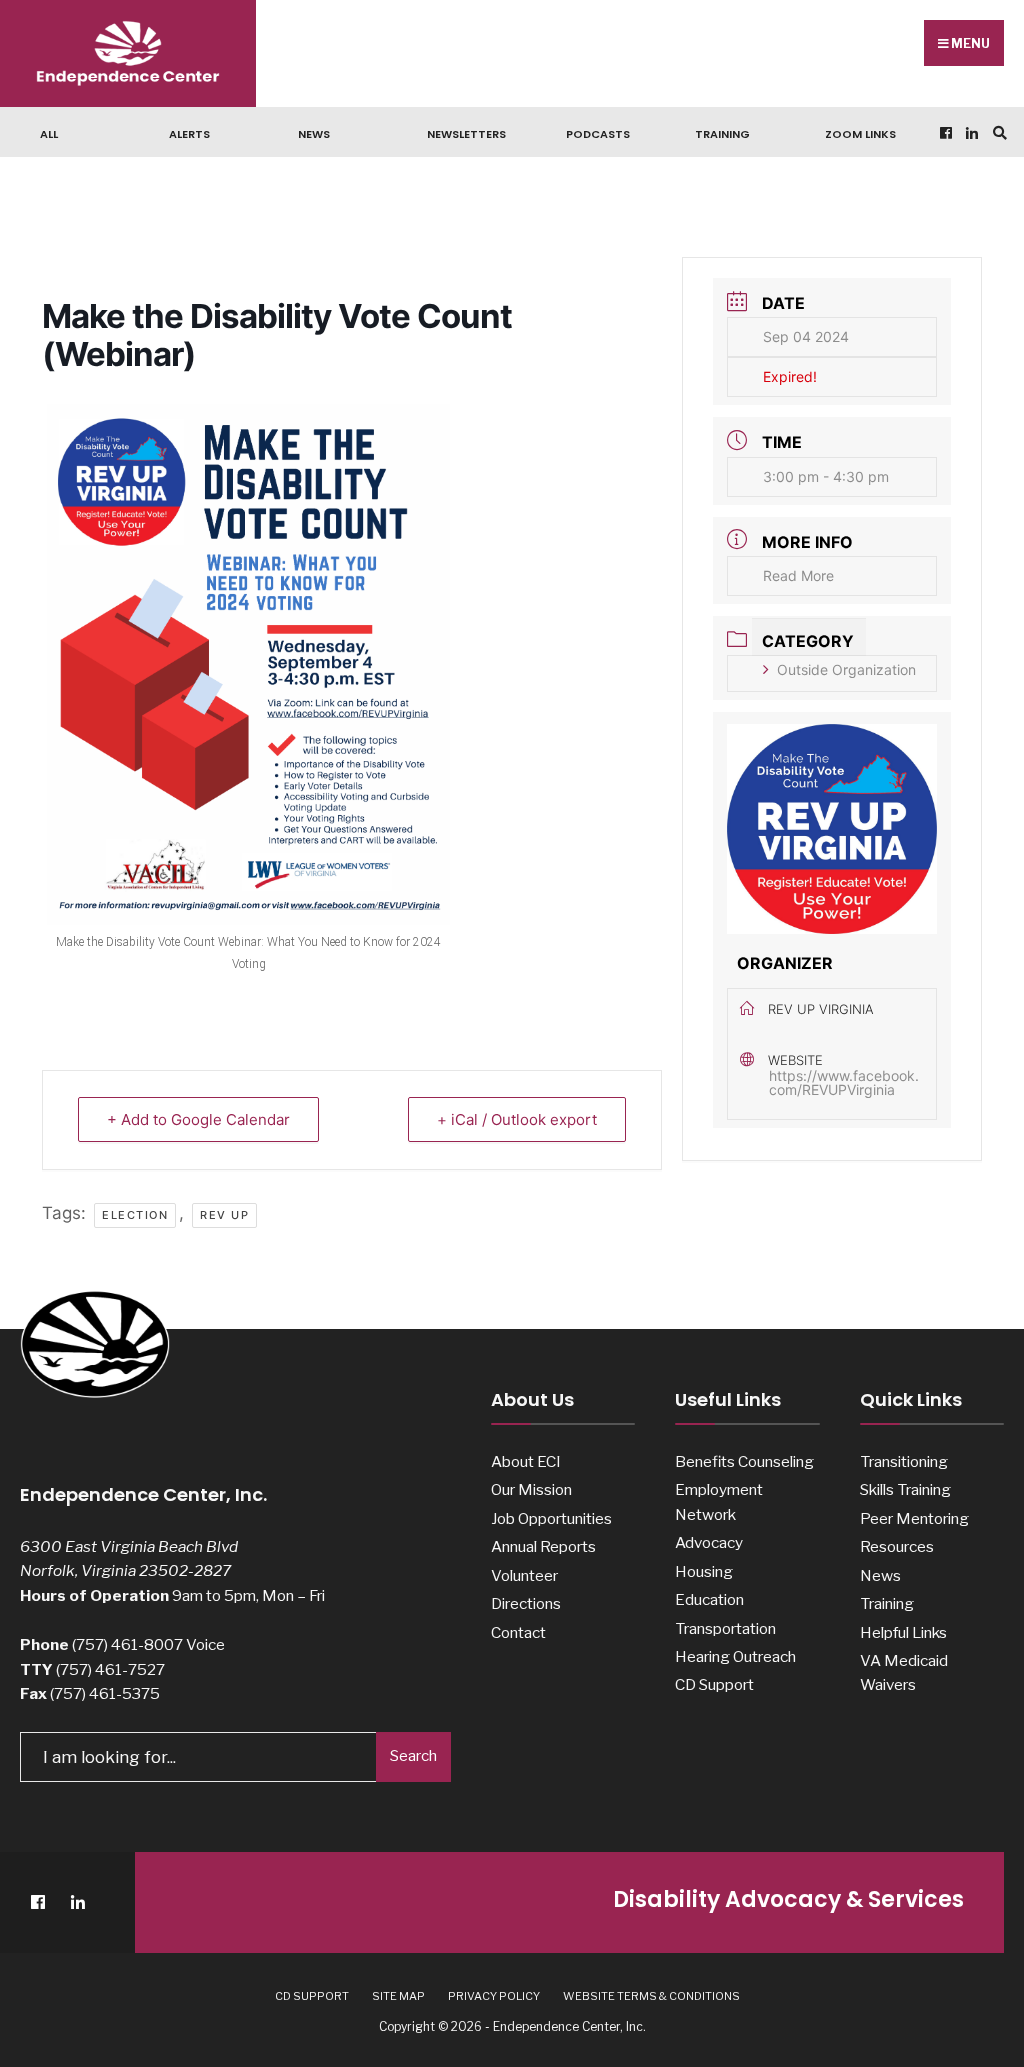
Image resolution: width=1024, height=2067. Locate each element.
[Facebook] (944, 132)
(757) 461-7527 (110, 1669)
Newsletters (466, 134)
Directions (526, 1603)
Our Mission (531, 1489)
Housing (704, 1571)
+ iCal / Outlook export (517, 1119)
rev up (224, 1215)
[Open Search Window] (997, 132)
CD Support (714, 1684)
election (135, 1215)
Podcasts (598, 134)
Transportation (725, 1628)
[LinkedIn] (970, 132)
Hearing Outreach (735, 1656)
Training (722, 134)
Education (709, 1599)
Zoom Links (860, 134)
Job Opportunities (551, 1518)
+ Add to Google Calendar (198, 1119)
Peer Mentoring (914, 1518)
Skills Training (905, 1489)
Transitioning (904, 1461)
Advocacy (709, 1542)
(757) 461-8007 (127, 1644)
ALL (49, 134)
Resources (897, 1546)
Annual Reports (543, 1546)
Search (413, 1756)
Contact (518, 1632)
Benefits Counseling (744, 1461)
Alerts (189, 134)
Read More (798, 575)
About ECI (526, 1461)
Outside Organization (846, 669)
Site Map (398, 1996)
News (314, 134)
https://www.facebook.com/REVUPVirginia (844, 1082)
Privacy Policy (494, 1996)
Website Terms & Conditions (651, 1996)
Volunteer (524, 1575)
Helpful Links (903, 1632)
